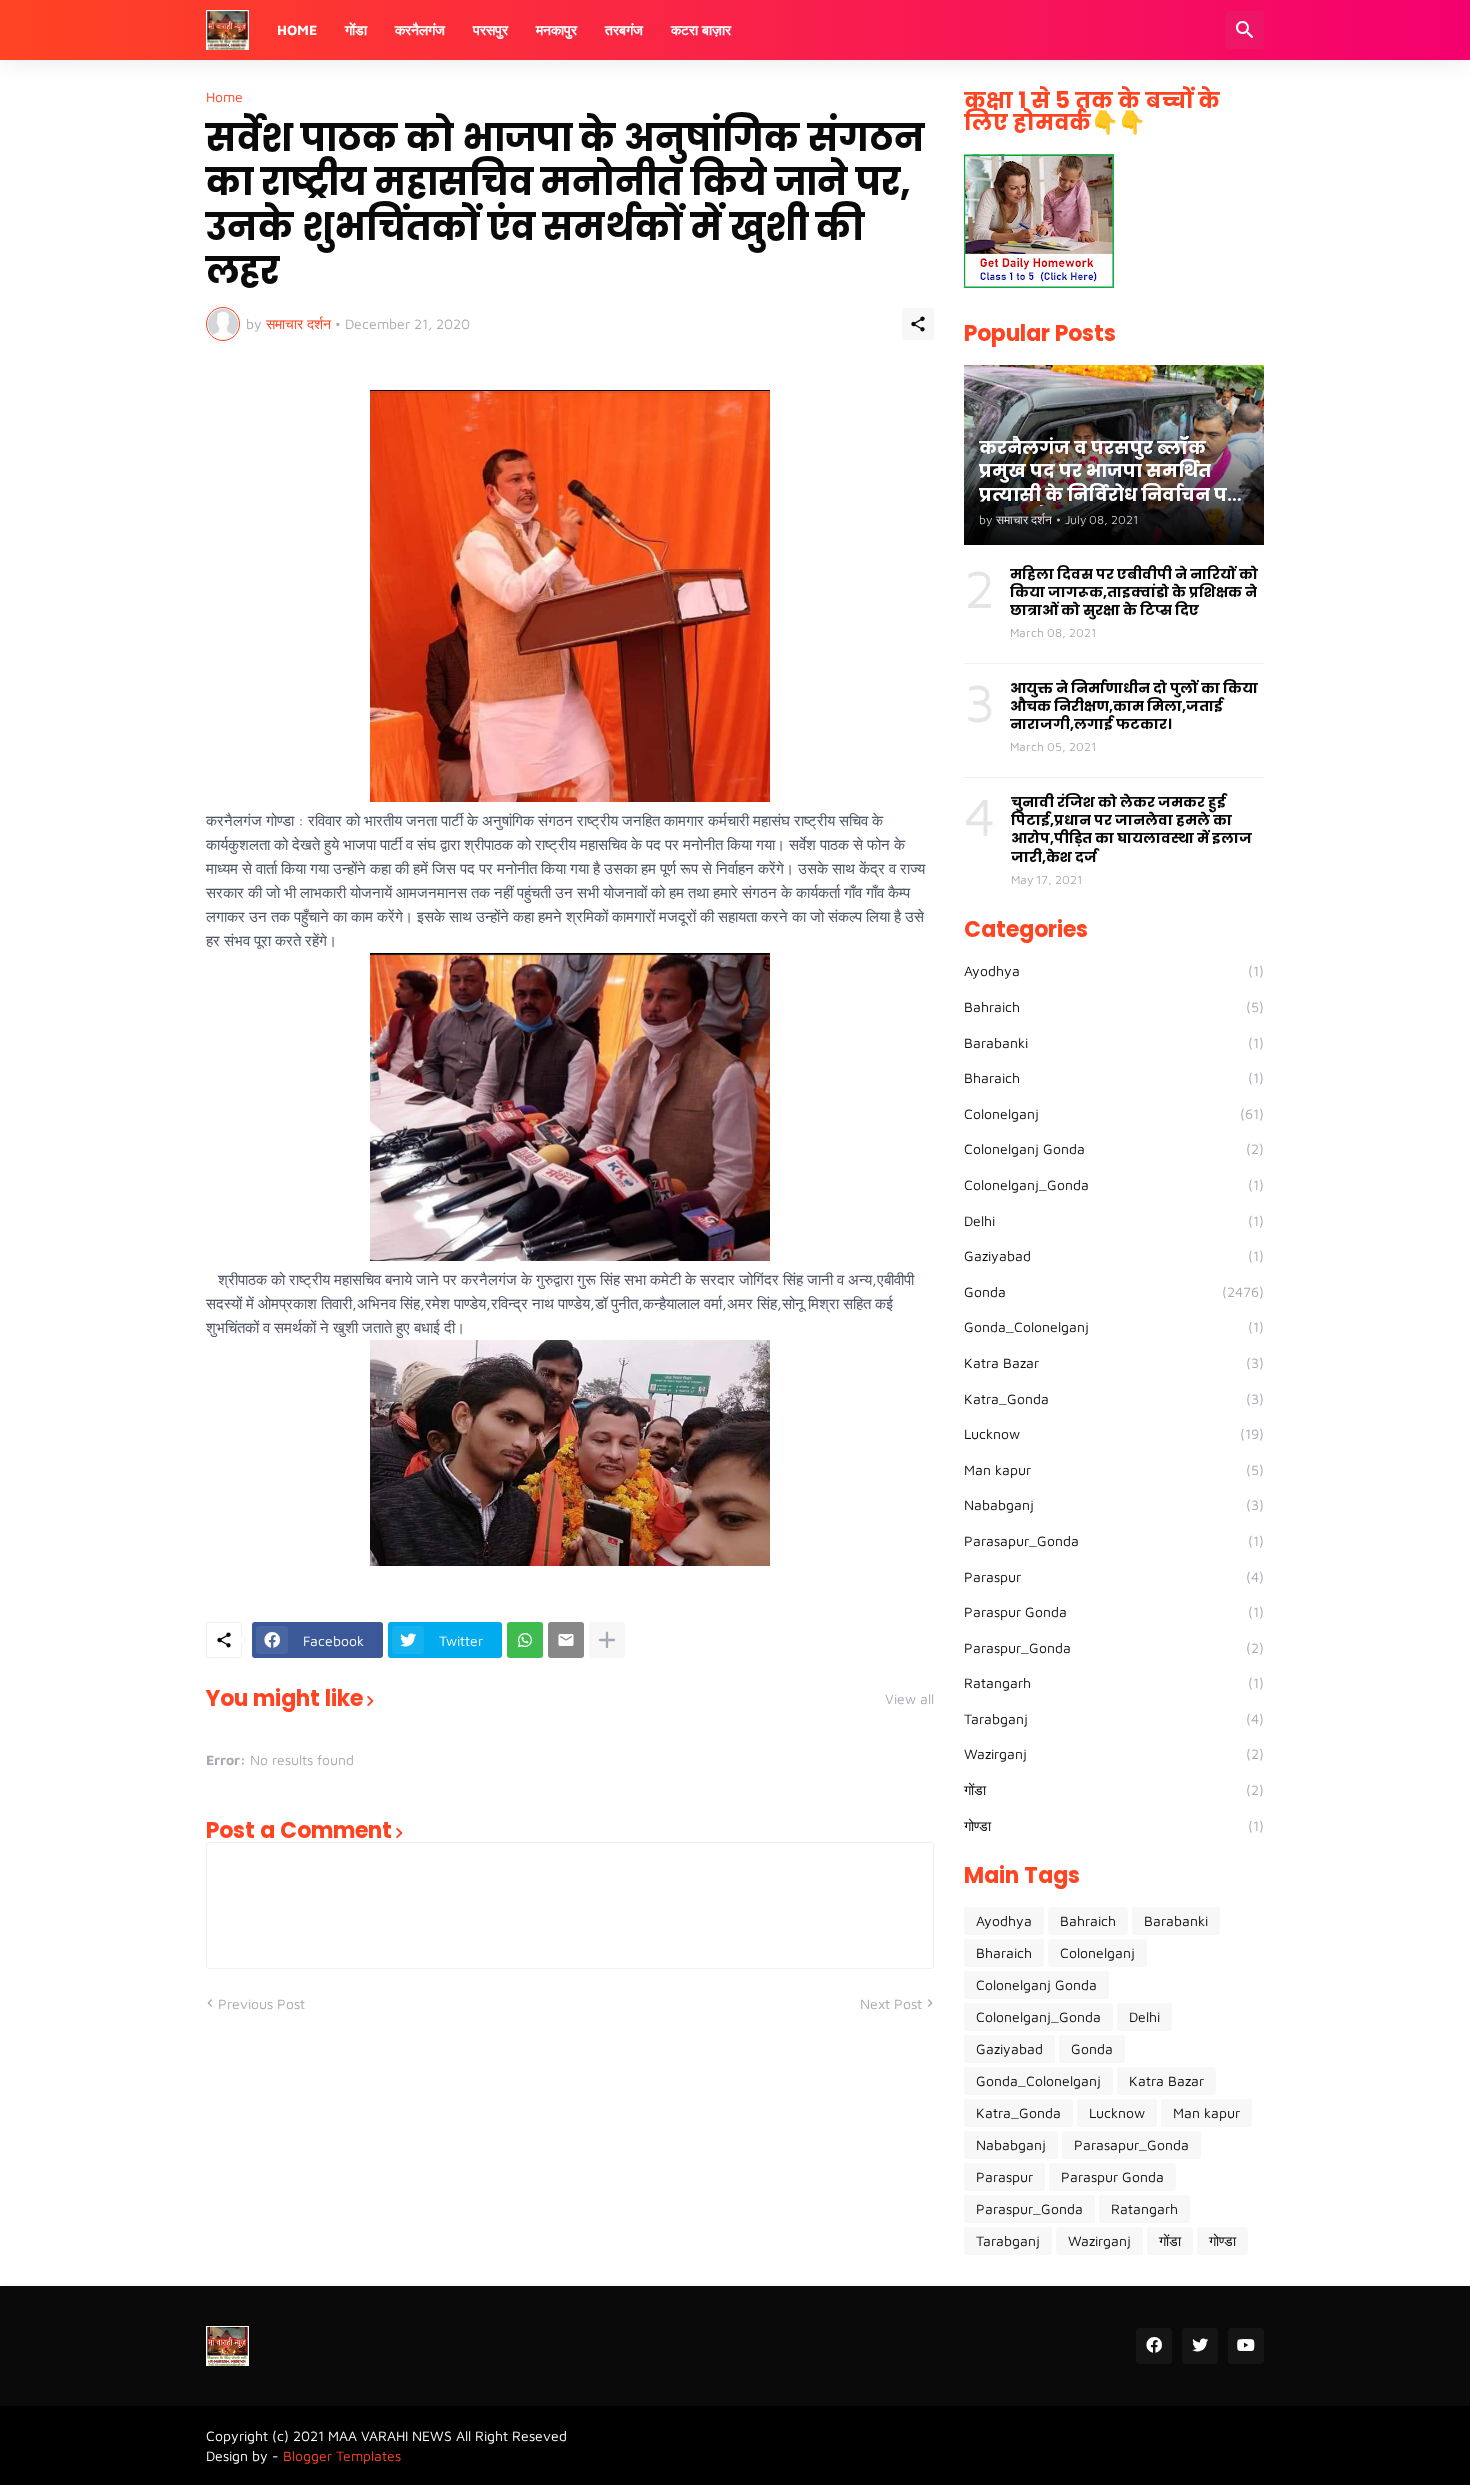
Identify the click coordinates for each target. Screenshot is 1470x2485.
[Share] (918, 324)
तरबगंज (624, 29)
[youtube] (1246, 2346)
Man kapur (1114, 1469)
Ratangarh (1114, 1682)
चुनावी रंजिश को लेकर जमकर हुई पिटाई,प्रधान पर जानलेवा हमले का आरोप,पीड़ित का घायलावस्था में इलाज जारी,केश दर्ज (1131, 829)
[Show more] (607, 1640)
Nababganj (1114, 1504)
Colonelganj (1114, 1113)
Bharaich (1114, 1077)
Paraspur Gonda (1114, 1611)
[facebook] (1154, 2346)
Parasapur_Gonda (1114, 1540)
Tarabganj (1114, 1718)
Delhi (1114, 1220)
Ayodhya (1114, 970)
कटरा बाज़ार (701, 29)
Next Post (891, 2003)
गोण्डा (1114, 1825)
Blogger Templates (342, 2455)
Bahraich (1114, 1006)
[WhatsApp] (525, 1640)
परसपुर (490, 29)
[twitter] (1200, 2346)
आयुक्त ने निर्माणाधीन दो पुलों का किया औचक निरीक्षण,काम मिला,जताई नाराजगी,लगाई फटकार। (1134, 706)
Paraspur (1114, 1576)
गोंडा (356, 29)
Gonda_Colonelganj (1114, 1326)
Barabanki (1114, 1042)
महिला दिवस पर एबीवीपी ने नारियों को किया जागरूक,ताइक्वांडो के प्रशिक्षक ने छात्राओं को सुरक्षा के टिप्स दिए (1134, 592)
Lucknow (1114, 1433)
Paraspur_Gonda (1114, 1647)
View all (909, 1699)
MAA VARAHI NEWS (390, 2435)
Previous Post (261, 2003)
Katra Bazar (1114, 1362)
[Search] (1245, 30)
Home (297, 29)
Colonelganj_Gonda (1114, 1184)
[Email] (566, 1640)
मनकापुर (556, 29)
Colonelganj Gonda (1114, 1148)
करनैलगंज (420, 29)
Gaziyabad (1114, 1255)
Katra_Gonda (1114, 1398)
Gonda (1114, 1291)
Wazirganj (1114, 1753)
